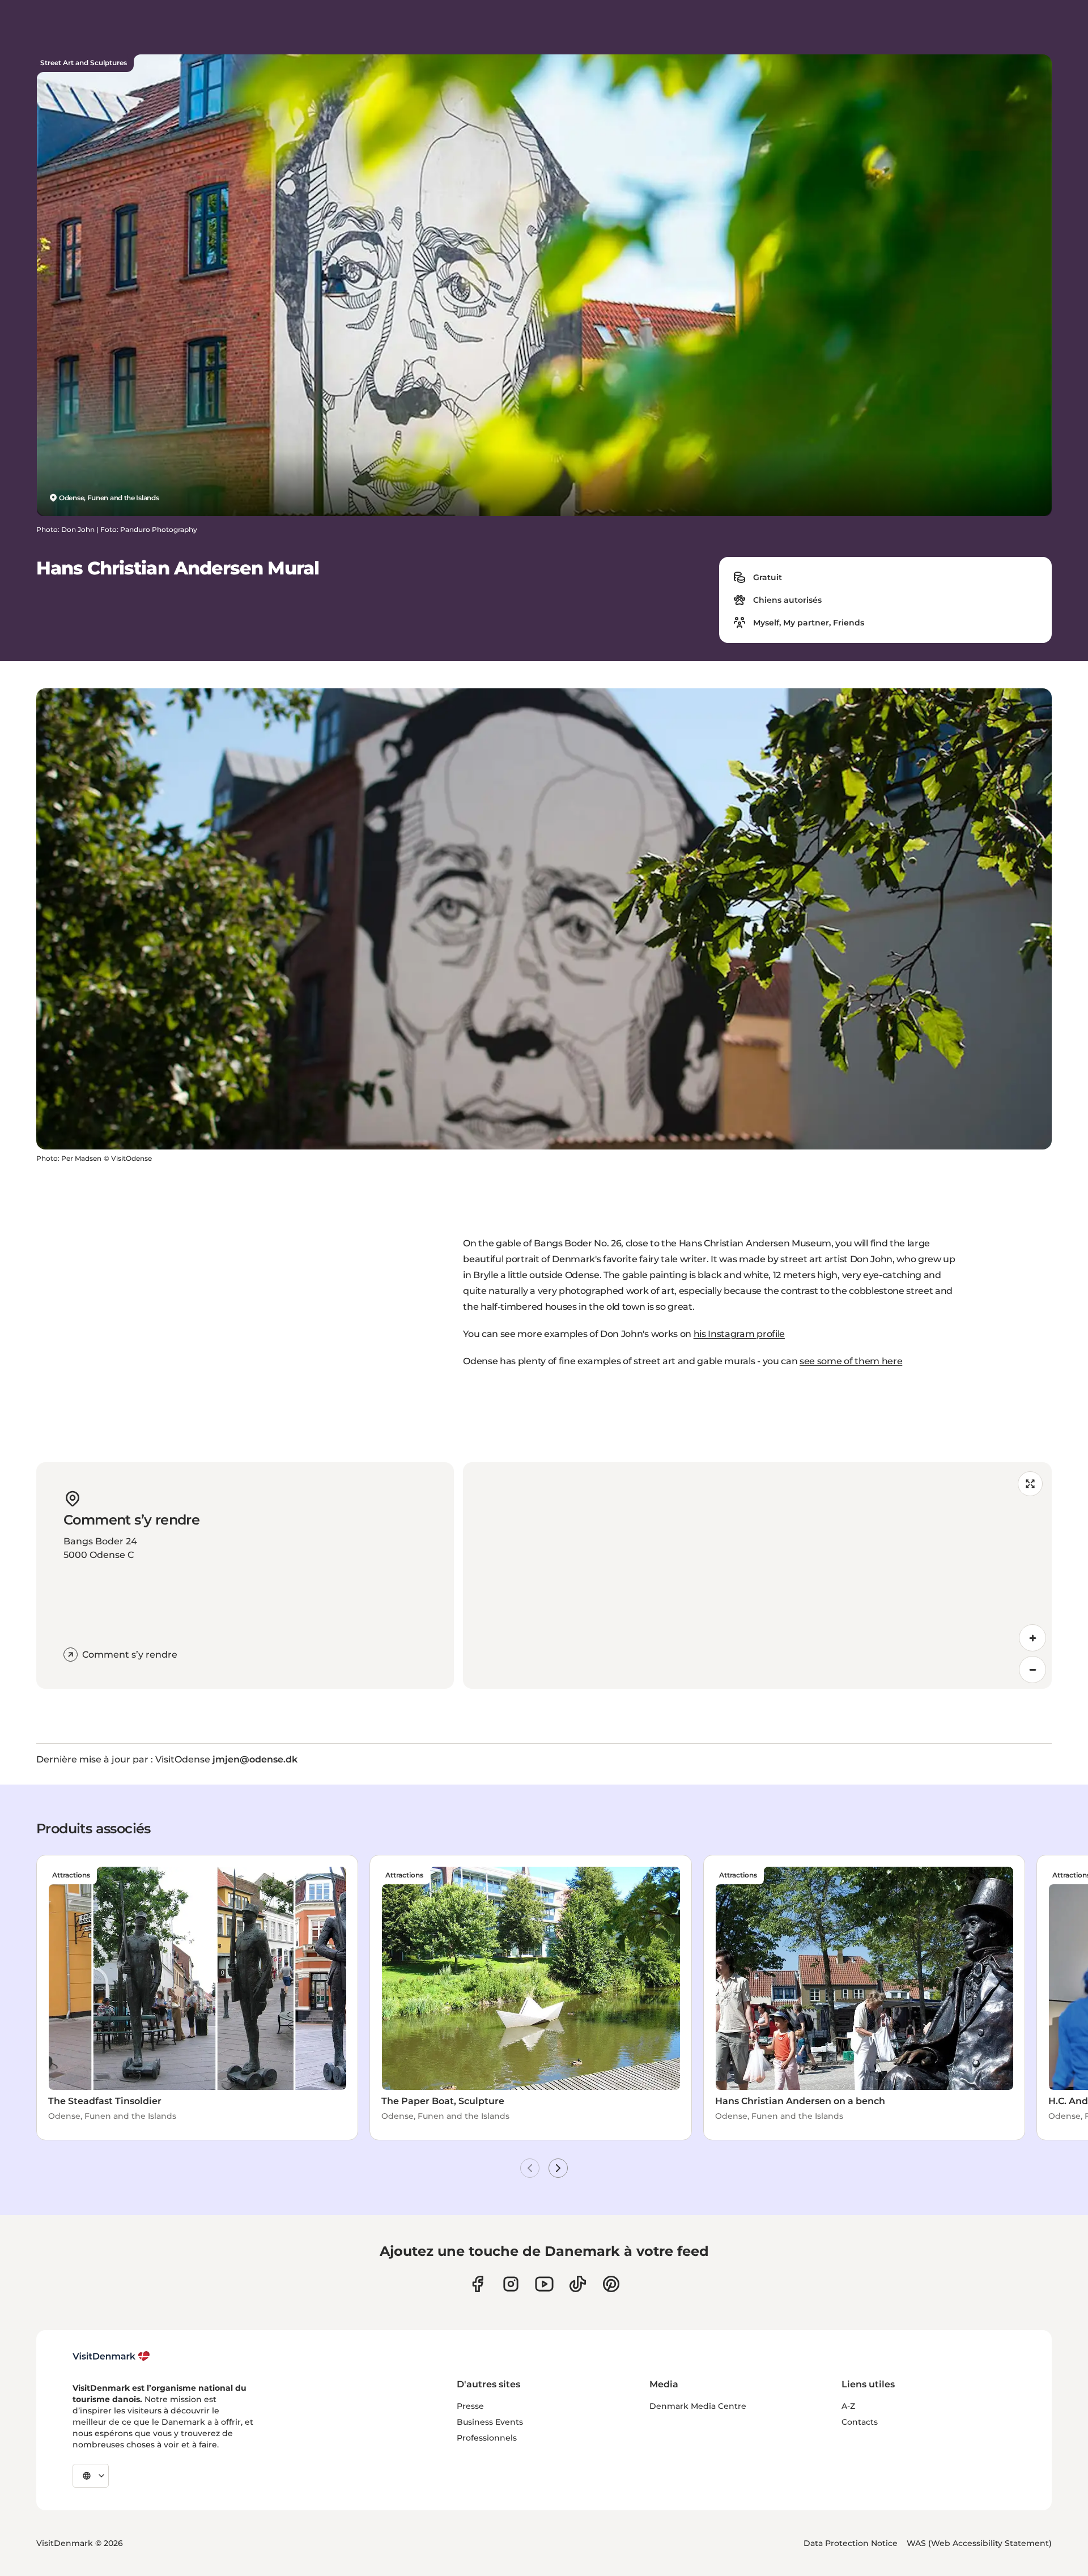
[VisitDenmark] (111, 2356)
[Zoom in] (1032, 1638)
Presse (470, 2406)
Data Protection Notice (851, 2543)
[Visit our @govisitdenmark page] (578, 2284)
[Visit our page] (511, 2284)
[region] (757, 1576)
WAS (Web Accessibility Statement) (979, 2543)
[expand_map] (1030, 1484)
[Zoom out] (1032, 1670)
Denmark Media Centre (698, 2406)
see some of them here (851, 1361)
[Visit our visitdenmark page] (544, 2284)
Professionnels (487, 2438)
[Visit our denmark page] (477, 2284)
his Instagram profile (739, 1334)
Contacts (860, 2422)
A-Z (848, 2406)
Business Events (490, 2422)
